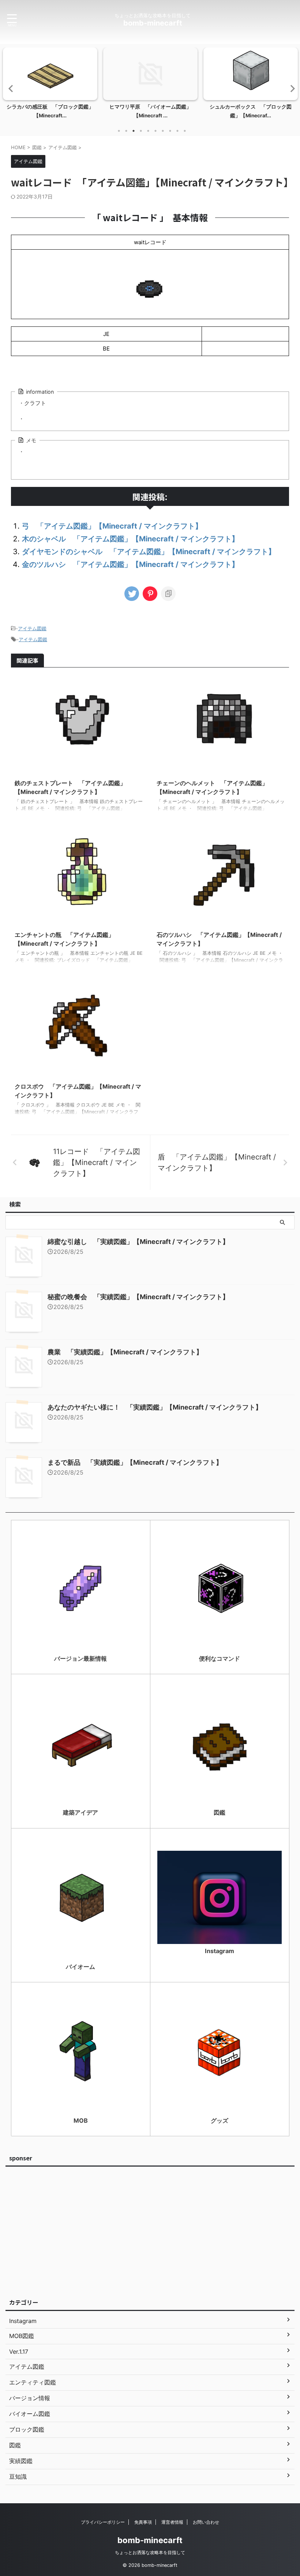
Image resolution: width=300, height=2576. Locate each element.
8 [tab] (170, 131)
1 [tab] (119, 131)
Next (290, 88)
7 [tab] (163, 131)
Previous (10, 88)
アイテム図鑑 (32, 628)
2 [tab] (126, 131)
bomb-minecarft (153, 23)
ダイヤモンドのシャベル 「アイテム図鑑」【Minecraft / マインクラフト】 (149, 552)
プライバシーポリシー (103, 2522)
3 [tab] (134, 131)
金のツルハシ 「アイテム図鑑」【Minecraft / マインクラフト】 (130, 564)
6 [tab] (155, 131)
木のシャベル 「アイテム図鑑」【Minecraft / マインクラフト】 (130, 539)
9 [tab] (177, 131)
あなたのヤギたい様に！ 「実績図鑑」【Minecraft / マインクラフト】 (155, 1407)
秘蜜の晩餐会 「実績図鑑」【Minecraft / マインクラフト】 (138, 1297)
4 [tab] (141, 131)
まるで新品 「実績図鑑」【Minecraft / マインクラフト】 (135, 1462)
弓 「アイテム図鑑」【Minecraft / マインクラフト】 (112, 526)
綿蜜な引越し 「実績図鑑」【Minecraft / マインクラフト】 (138, 1242)
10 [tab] (185, 131)
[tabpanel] (50, 85)
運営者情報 (172, 2522)
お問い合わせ (206, 2522)
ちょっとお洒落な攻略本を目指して (150, 2552)
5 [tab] (148, 131)
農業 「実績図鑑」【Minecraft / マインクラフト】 (125, 1352)
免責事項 (143, 2522)
